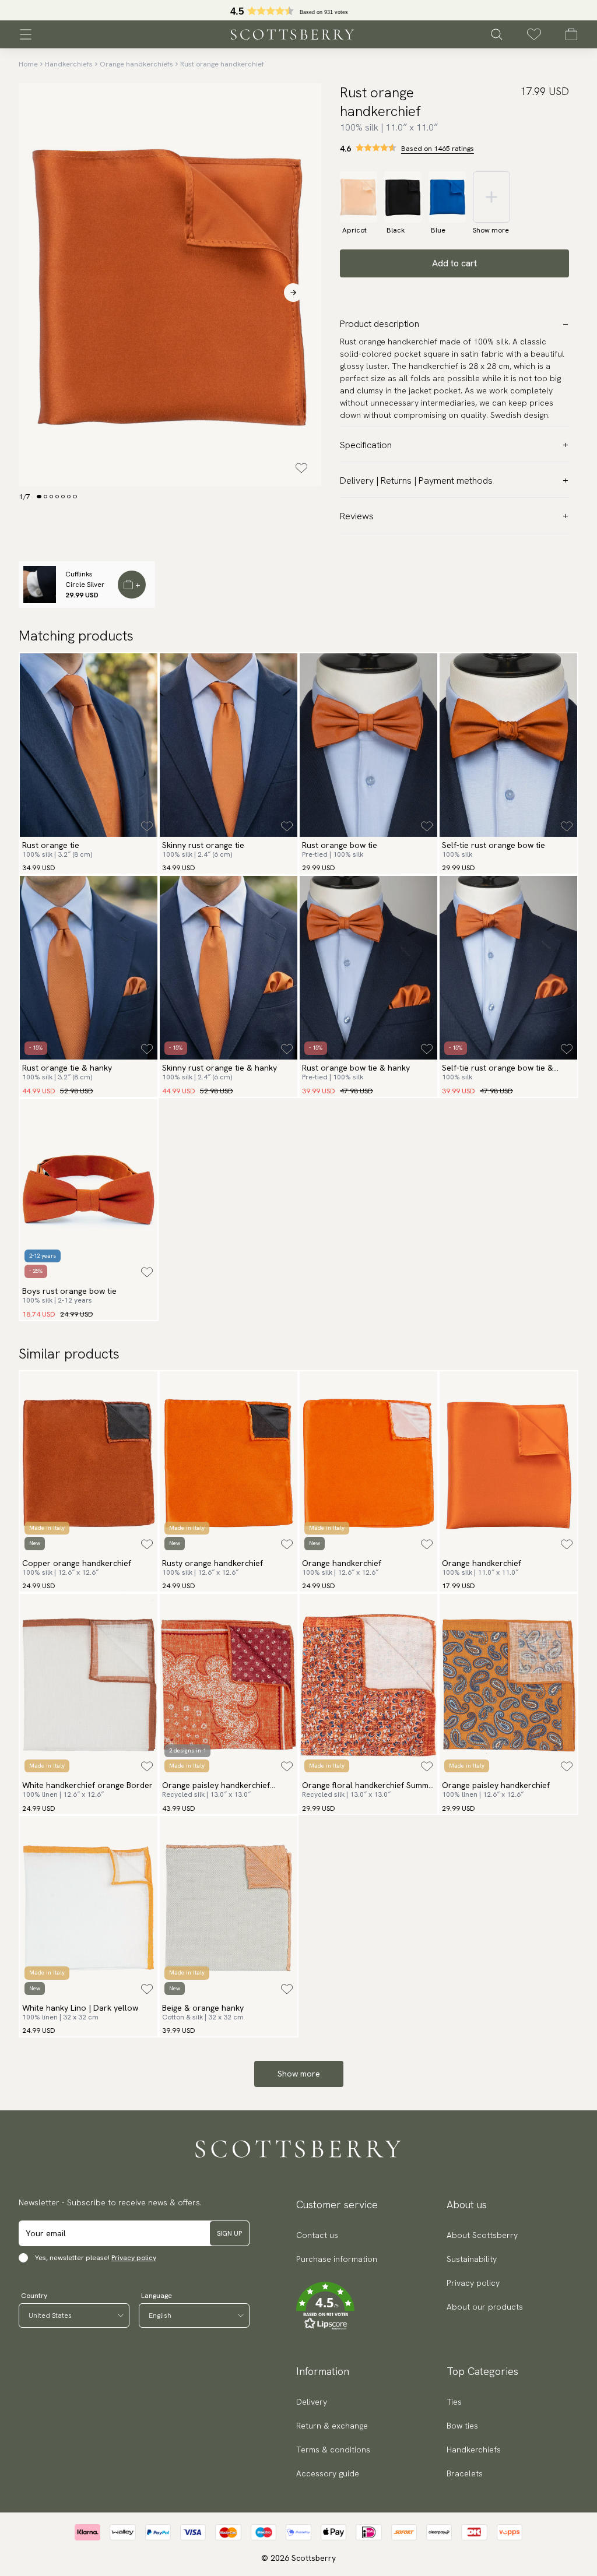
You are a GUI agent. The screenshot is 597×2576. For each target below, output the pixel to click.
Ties (454, 2402)
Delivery (312, 2402)
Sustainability (472, 2259)
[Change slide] (39, 497)
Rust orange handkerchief (222, 64)
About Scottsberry (482, 2235)
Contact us (317, 2235)
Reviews (357, 516)
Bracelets (465, 2473)
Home (28, 64)
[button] (337, 2306)
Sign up (229, 2233)
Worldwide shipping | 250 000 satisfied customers (298, 10)
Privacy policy (134, 2258)
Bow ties (462, 2426)
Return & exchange (332, 2426)
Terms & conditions (333, 2450)
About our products (485, 2307)
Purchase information (337, 2259)
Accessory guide (328, 2473)
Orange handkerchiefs (136, 64)
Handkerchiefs (69, 64)
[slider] (298, 10)
